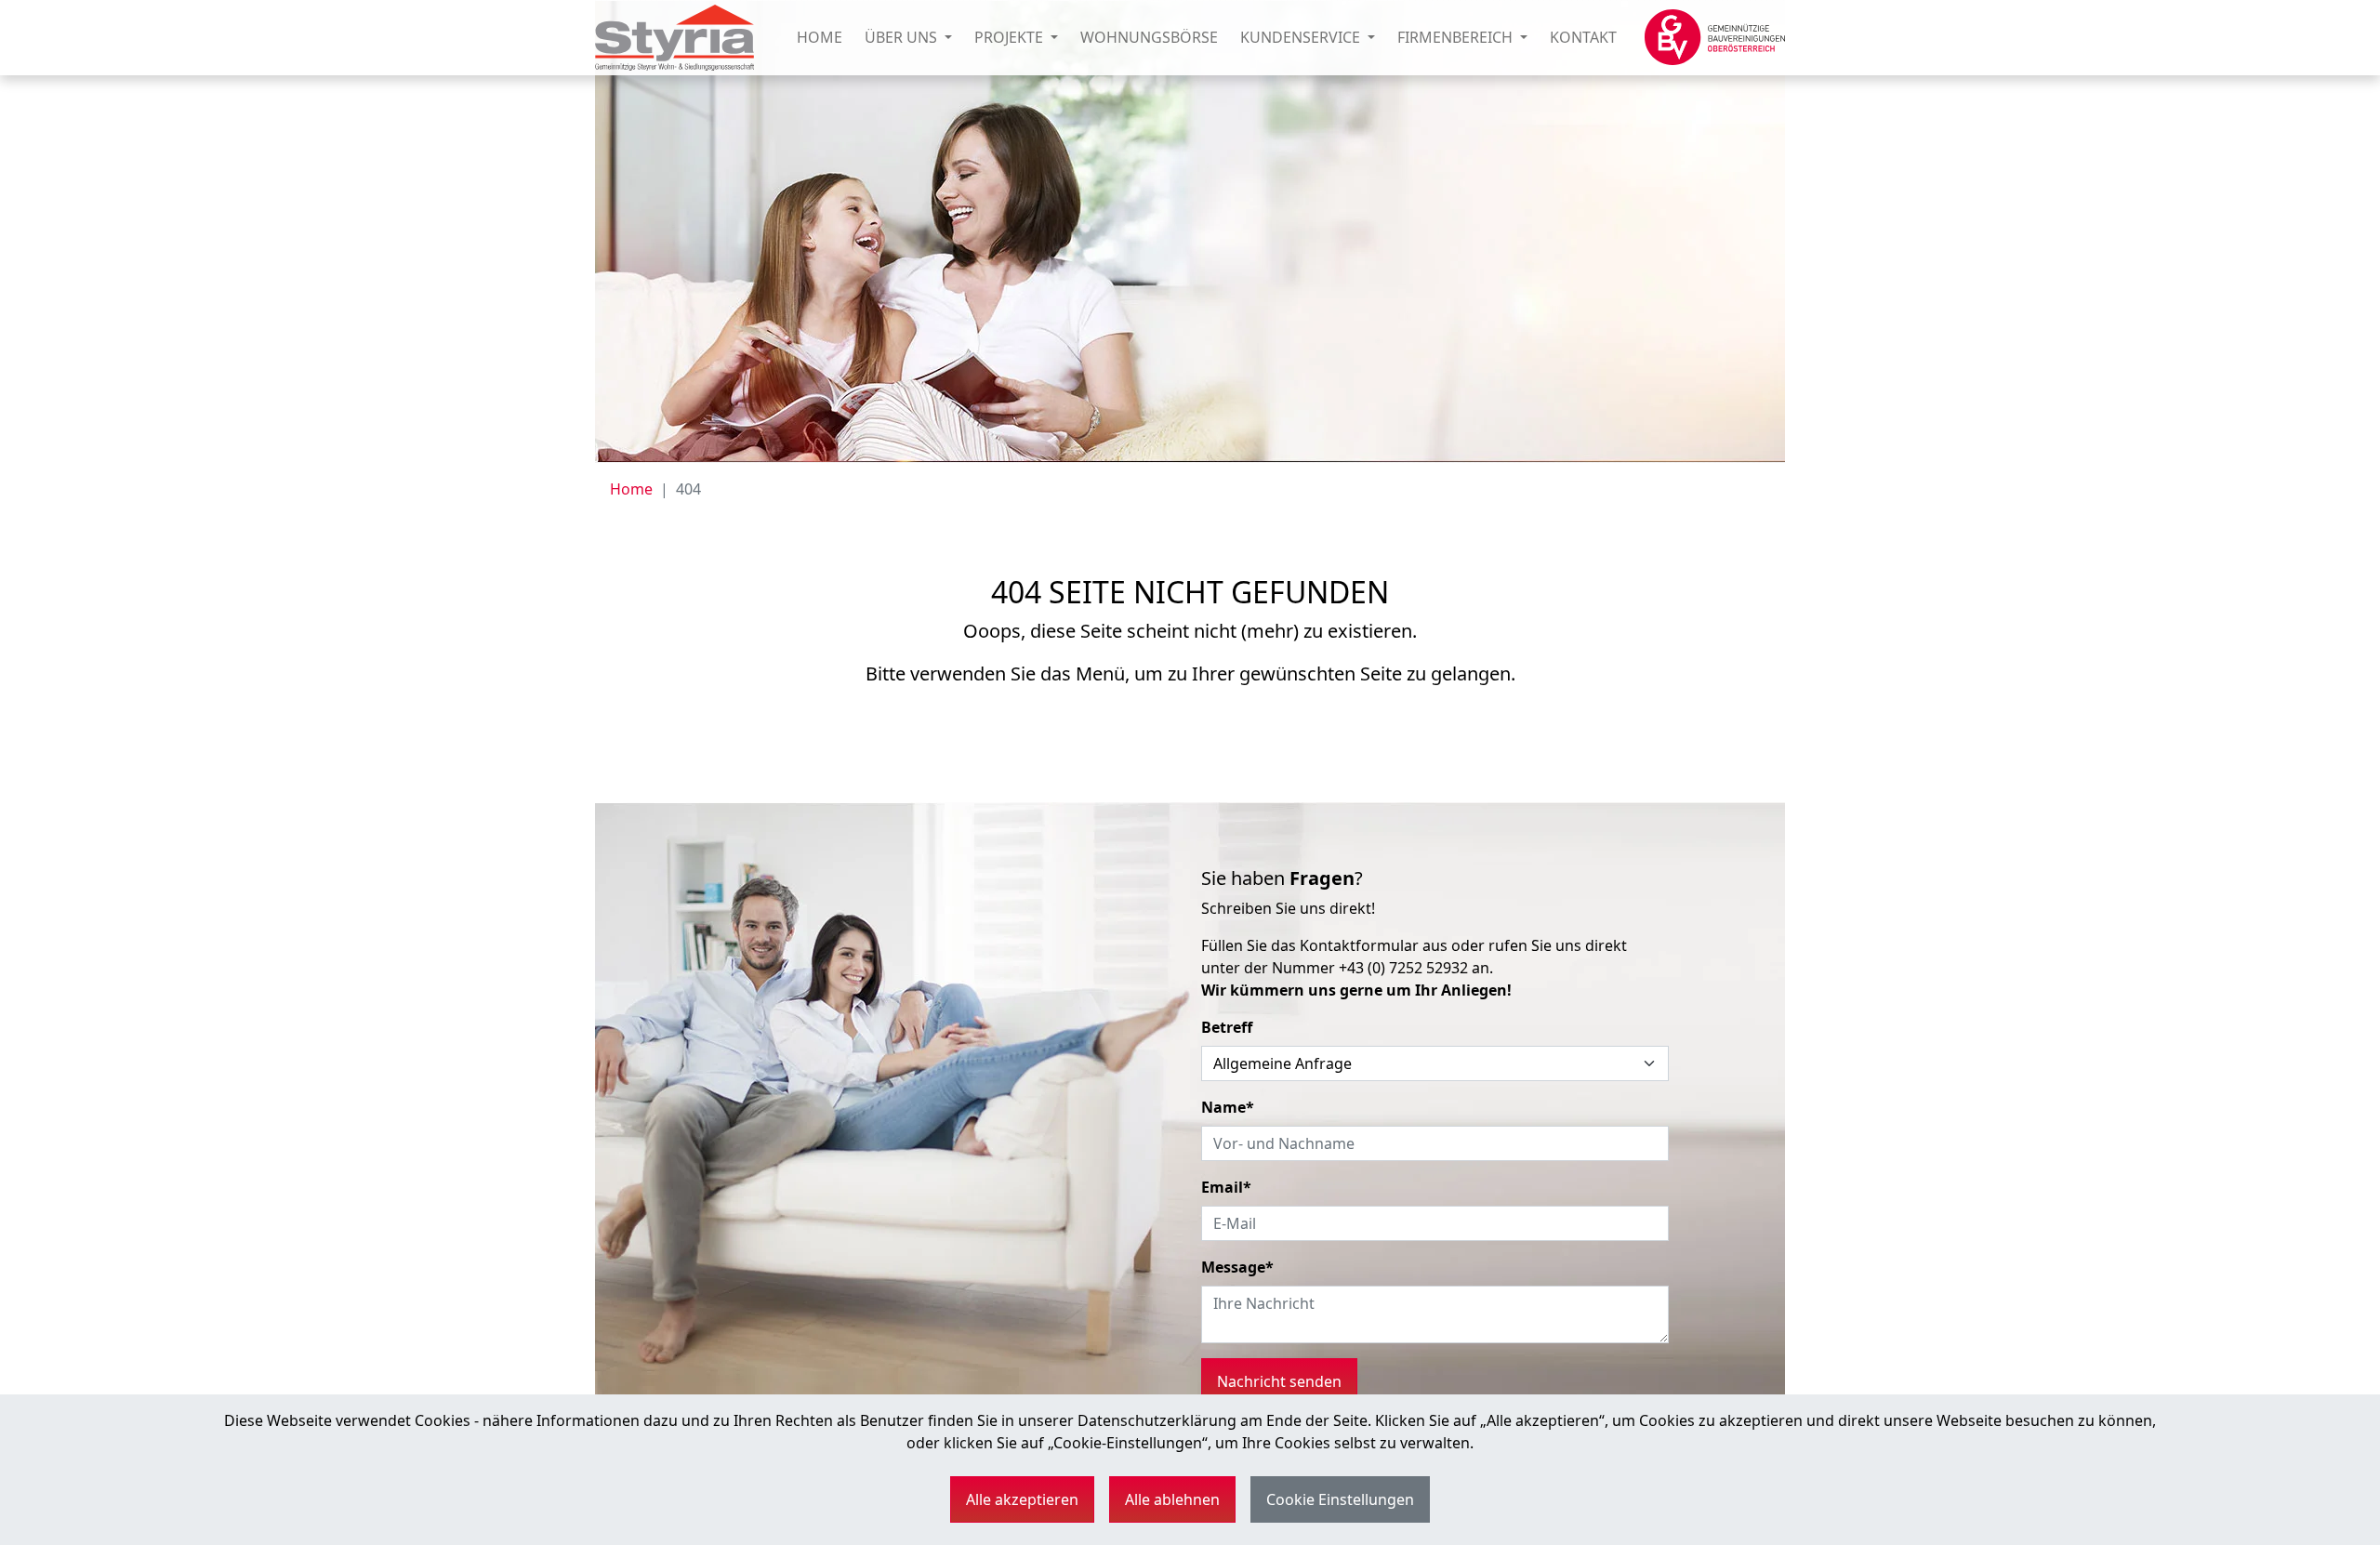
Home (820, 37)
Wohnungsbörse (1149, 37)
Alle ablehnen (1172, 1499)
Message (1237, 1267)
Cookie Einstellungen (1340, 1499)
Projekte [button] (1011, 37)
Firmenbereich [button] (1457, 37)
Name (1228, 1107)
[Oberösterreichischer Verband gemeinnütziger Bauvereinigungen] (1715, 37)
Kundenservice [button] (1302, 37)
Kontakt (1583, 37)
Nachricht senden (1279, 1381)
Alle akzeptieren (1022, 1499)
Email (1226, 1187)
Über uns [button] (903, 37)
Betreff (1227, 1027)
